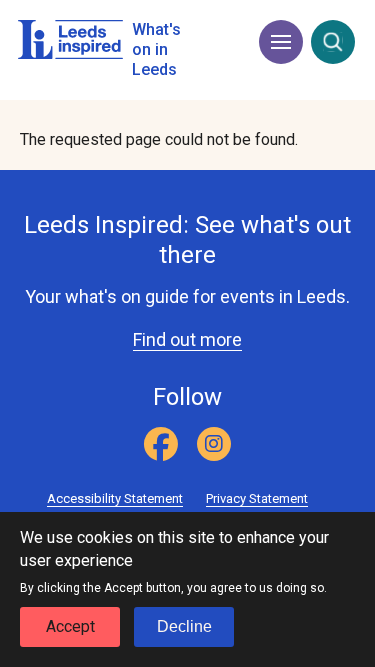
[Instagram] (214, 444)
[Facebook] (161, 444)
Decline (184, 626)
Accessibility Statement (115, 498)
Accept (70, 626)
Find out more (187, 339)
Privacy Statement (257, 498)
